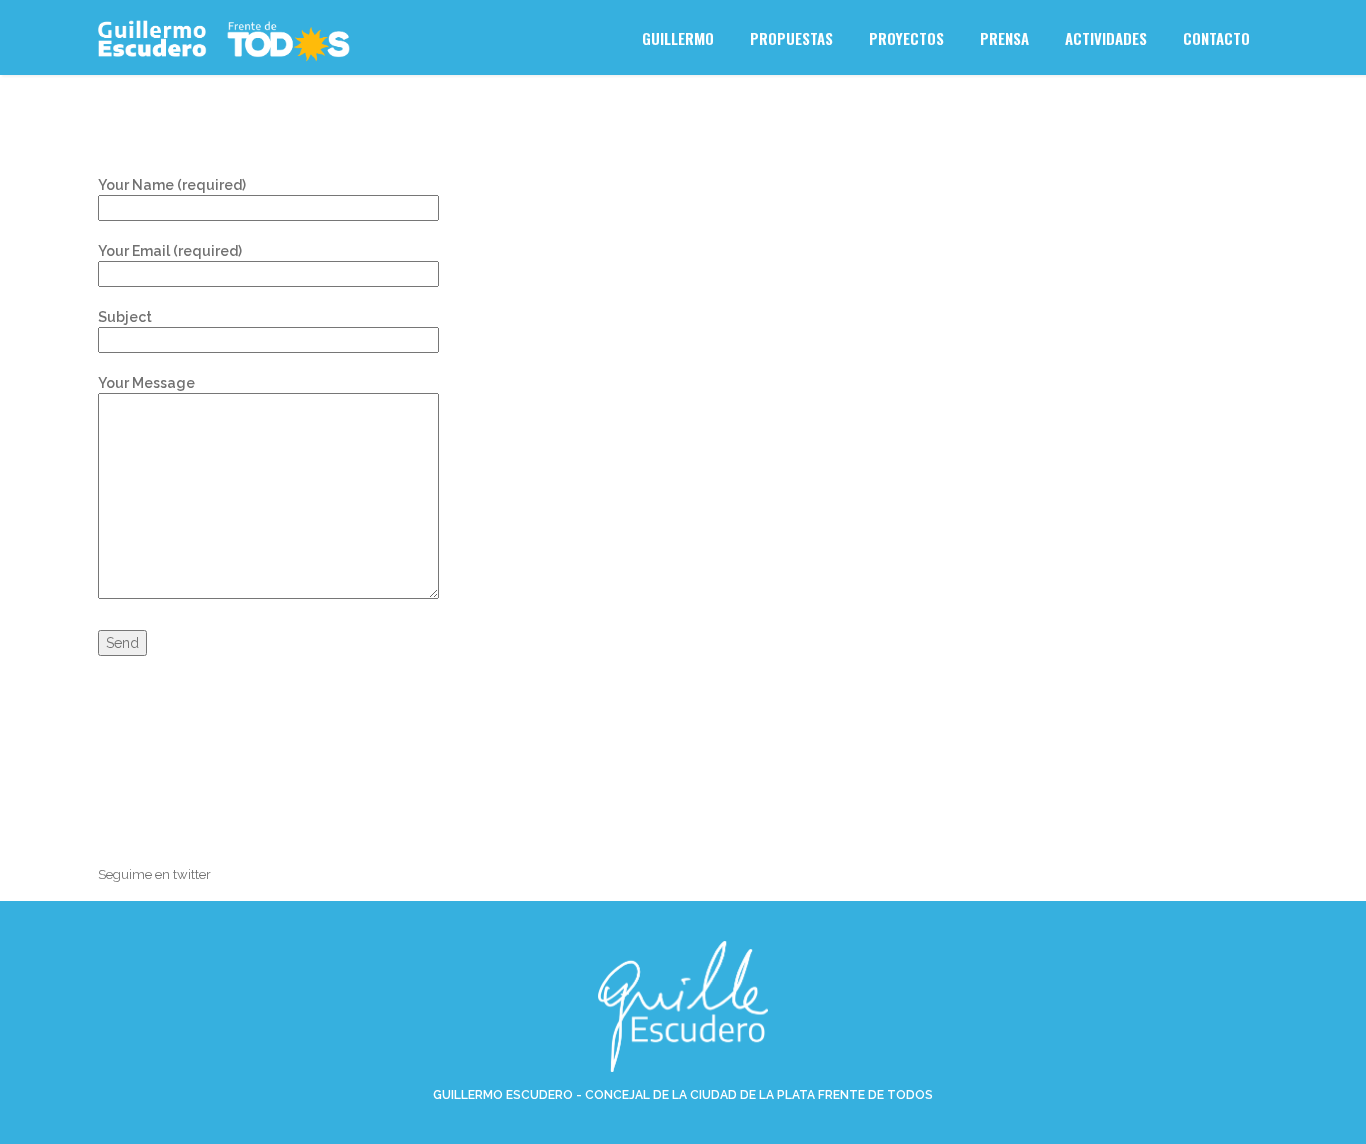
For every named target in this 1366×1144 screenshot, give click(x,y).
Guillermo (678, 38)
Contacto (1216, 38)
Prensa (1004, 38)
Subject (125, 317)
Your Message (146, 383)
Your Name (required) (172, 185)
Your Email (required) (170, 251)
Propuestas (791, 38)
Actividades (1106, 38)
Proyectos (906, 38)
